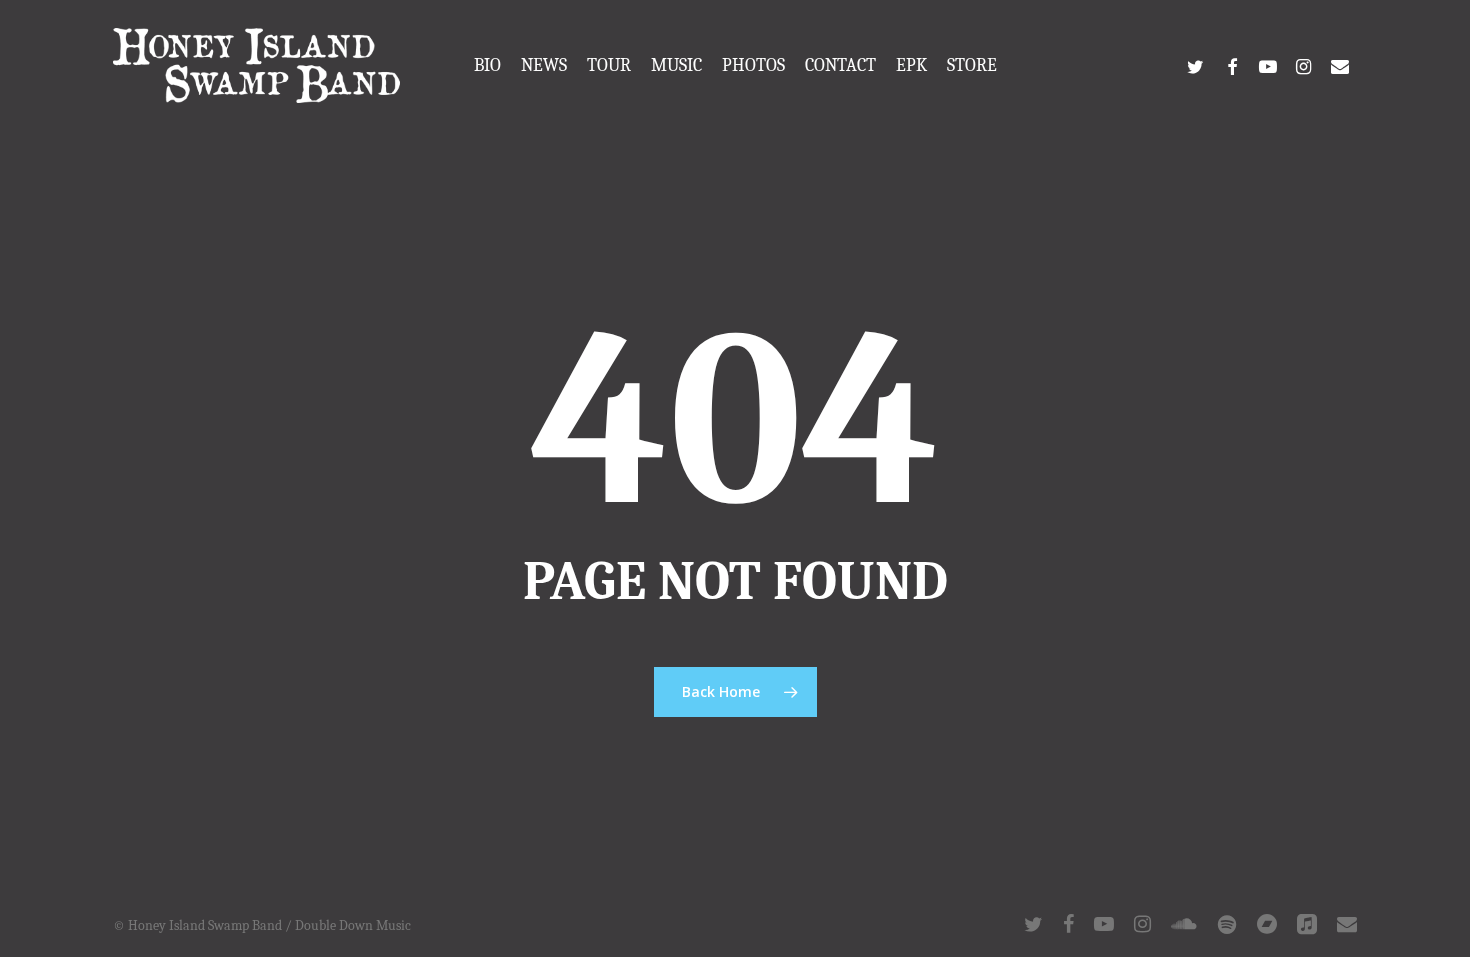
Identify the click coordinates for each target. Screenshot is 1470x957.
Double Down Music (353, 925)
